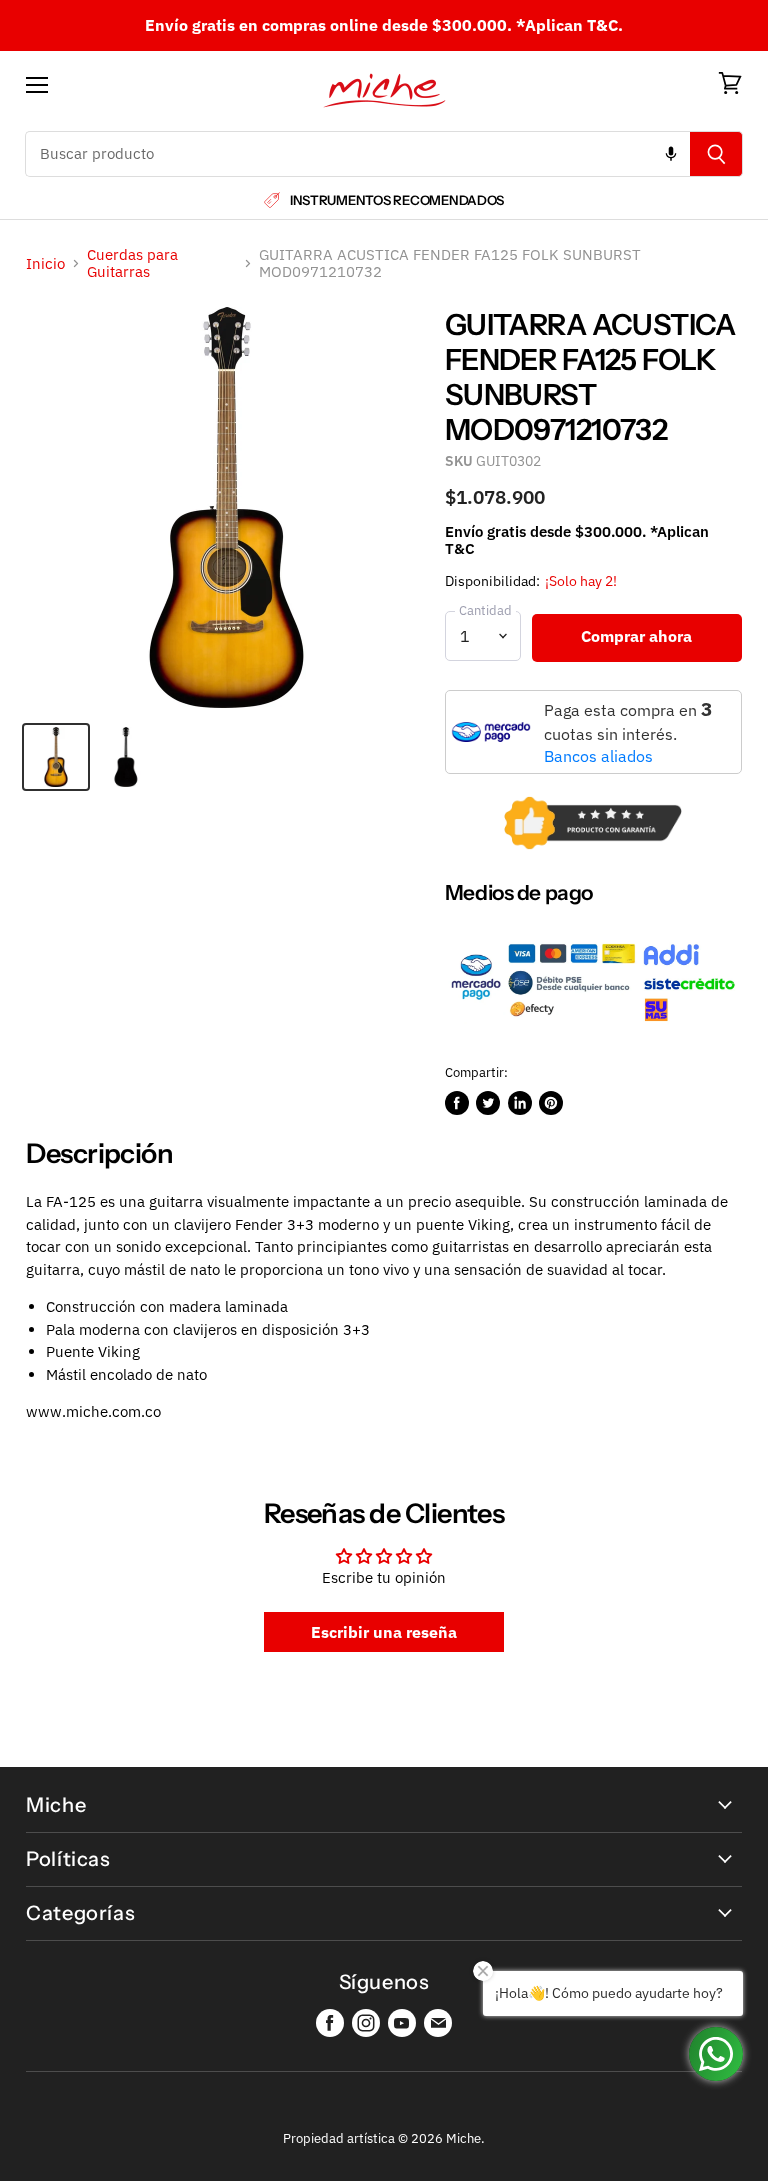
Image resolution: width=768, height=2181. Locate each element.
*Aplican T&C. (569, 25)
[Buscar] (716, 154)
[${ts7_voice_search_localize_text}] (671, 154)
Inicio (45, 263)
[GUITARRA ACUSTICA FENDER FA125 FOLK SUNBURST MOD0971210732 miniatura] (56, 757)
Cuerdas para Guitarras (132, 263)
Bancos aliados (598, 756)
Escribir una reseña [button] (384, 1632)
